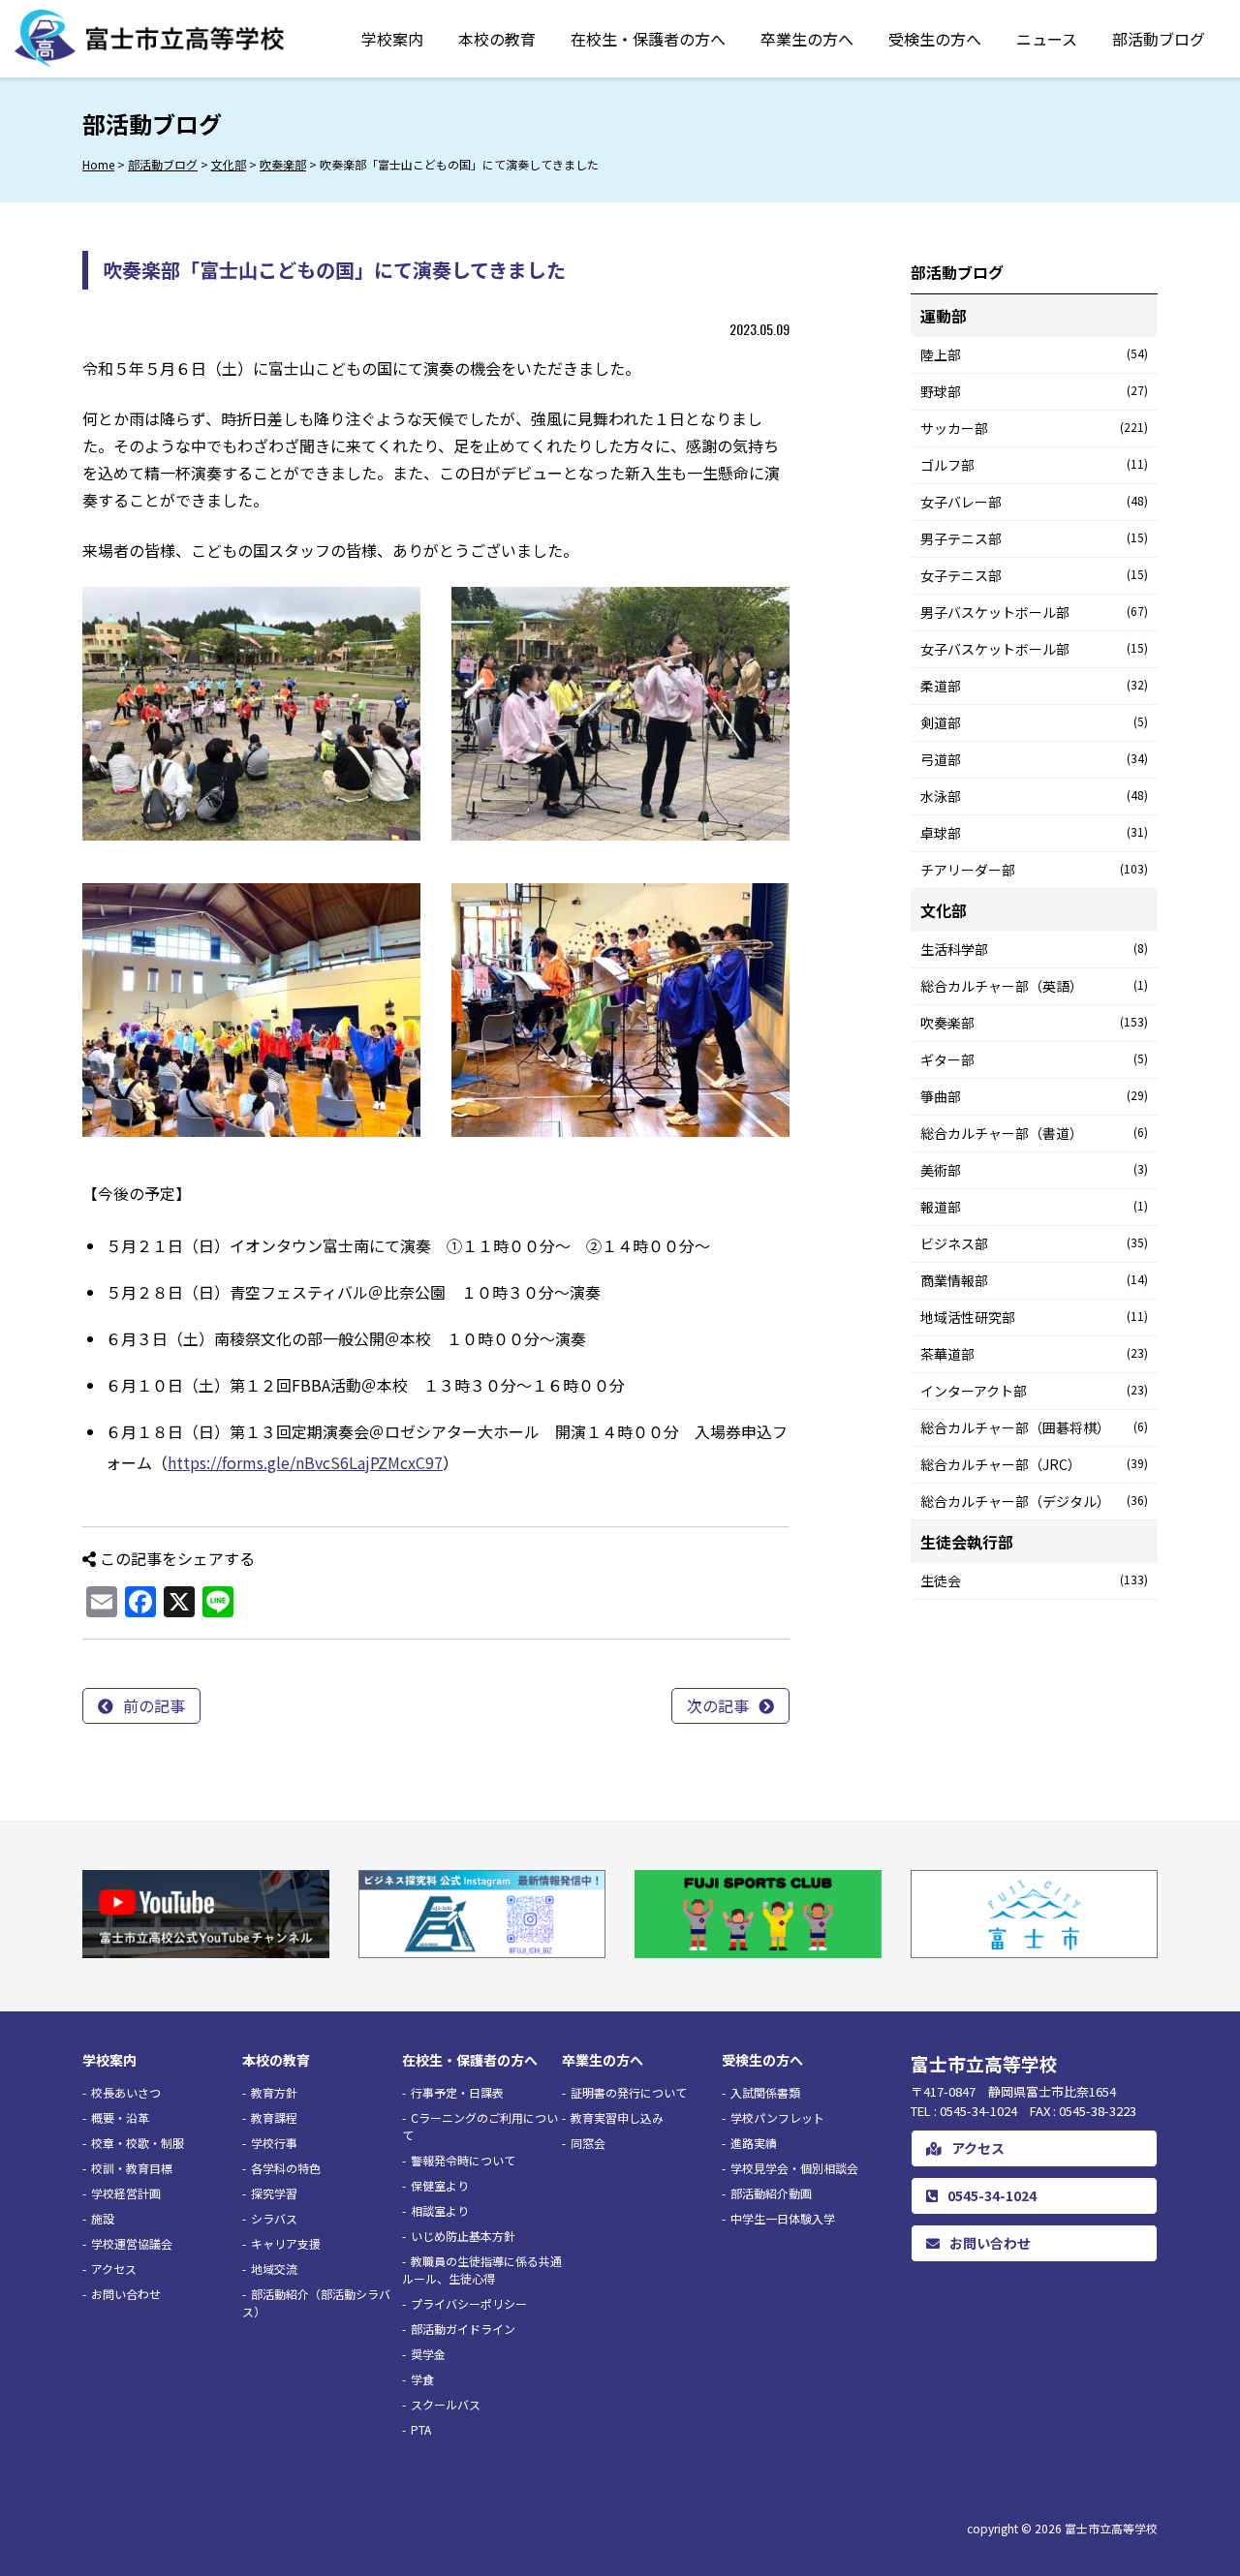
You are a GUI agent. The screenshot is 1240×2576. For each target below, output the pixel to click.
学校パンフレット (777, 2117)
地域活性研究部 (1034, 1317)
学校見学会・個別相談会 (794, 2168)
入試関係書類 (765, 2092)
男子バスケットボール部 (1034, 612)
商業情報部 (1034, 1280)
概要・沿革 (120, 2117)
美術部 (1034, 1170)
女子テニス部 (1034, 575)
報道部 (1034, 1207)
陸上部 (1034, 354)
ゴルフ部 (1034, 465)
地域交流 (274, 2269)
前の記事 (154, 1705)
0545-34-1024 (992, 2195)
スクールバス (446, 2404)
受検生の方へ (935, 39)
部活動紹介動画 (771, 2193)
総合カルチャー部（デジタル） (1034, 1501)
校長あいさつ (126, 2092)
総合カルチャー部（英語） (1034, 986)
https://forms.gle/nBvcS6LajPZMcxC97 (305, 1462)
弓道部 (1034, 759)
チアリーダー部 (1034, 870)
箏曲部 (1034, 1096)
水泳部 (1034, 796)
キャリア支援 (286, 2243)
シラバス (274, 2218)
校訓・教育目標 (132, 2168)
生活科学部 (1034, 949)
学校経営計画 (126, 2193)
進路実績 (754, 2143)
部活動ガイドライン (463, 2329)
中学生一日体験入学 (783, 2218)
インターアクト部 (1034, 1391)
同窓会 (588, 2143)
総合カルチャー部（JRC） (1034, 1464)
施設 (103, 2218)
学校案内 (392, 39)
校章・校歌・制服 (138, 2143)
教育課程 (274, 2117)
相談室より (440, 2210)
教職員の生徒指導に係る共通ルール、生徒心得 (482, 2269)
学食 (422, 2379)
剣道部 (1034, 722)
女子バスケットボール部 (1034, 649)
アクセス (114, 2269)
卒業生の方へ (807, 39)
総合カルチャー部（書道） (1034, 1133)
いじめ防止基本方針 (463, 2236)
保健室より (440, 2185)
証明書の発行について (629, 2092)
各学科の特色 (286, 2168)
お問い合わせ (126, 2294)
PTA (421, 2429)
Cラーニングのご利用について (480, 2126)
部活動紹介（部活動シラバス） (316, 2302)
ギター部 (1034, 1059)
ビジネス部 (1034, 1243)
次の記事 (718, 1705)
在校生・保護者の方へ (648, 39)
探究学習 (274, 2193)
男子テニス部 (1034, 538)
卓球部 (1034, 833)
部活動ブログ (1159, 39)
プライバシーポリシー (469, 2303)
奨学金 (428, 2354)
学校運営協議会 (132, 2243)
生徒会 (1034, 1580)
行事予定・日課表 (457, 2092)
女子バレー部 (1034, 502)
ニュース (1047, 39)
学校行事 (274, 2143)
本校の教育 (497, 39)
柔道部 (1034, 686)
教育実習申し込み (617, 2117)
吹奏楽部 (1034, 1023)
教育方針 (274, 2092)
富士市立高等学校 (1111, 2528)
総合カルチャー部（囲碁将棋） (1034, 1427)
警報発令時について (463, 2160)
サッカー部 (1034, 428)
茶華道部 (1034, 1354)
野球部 (1034, 391)
